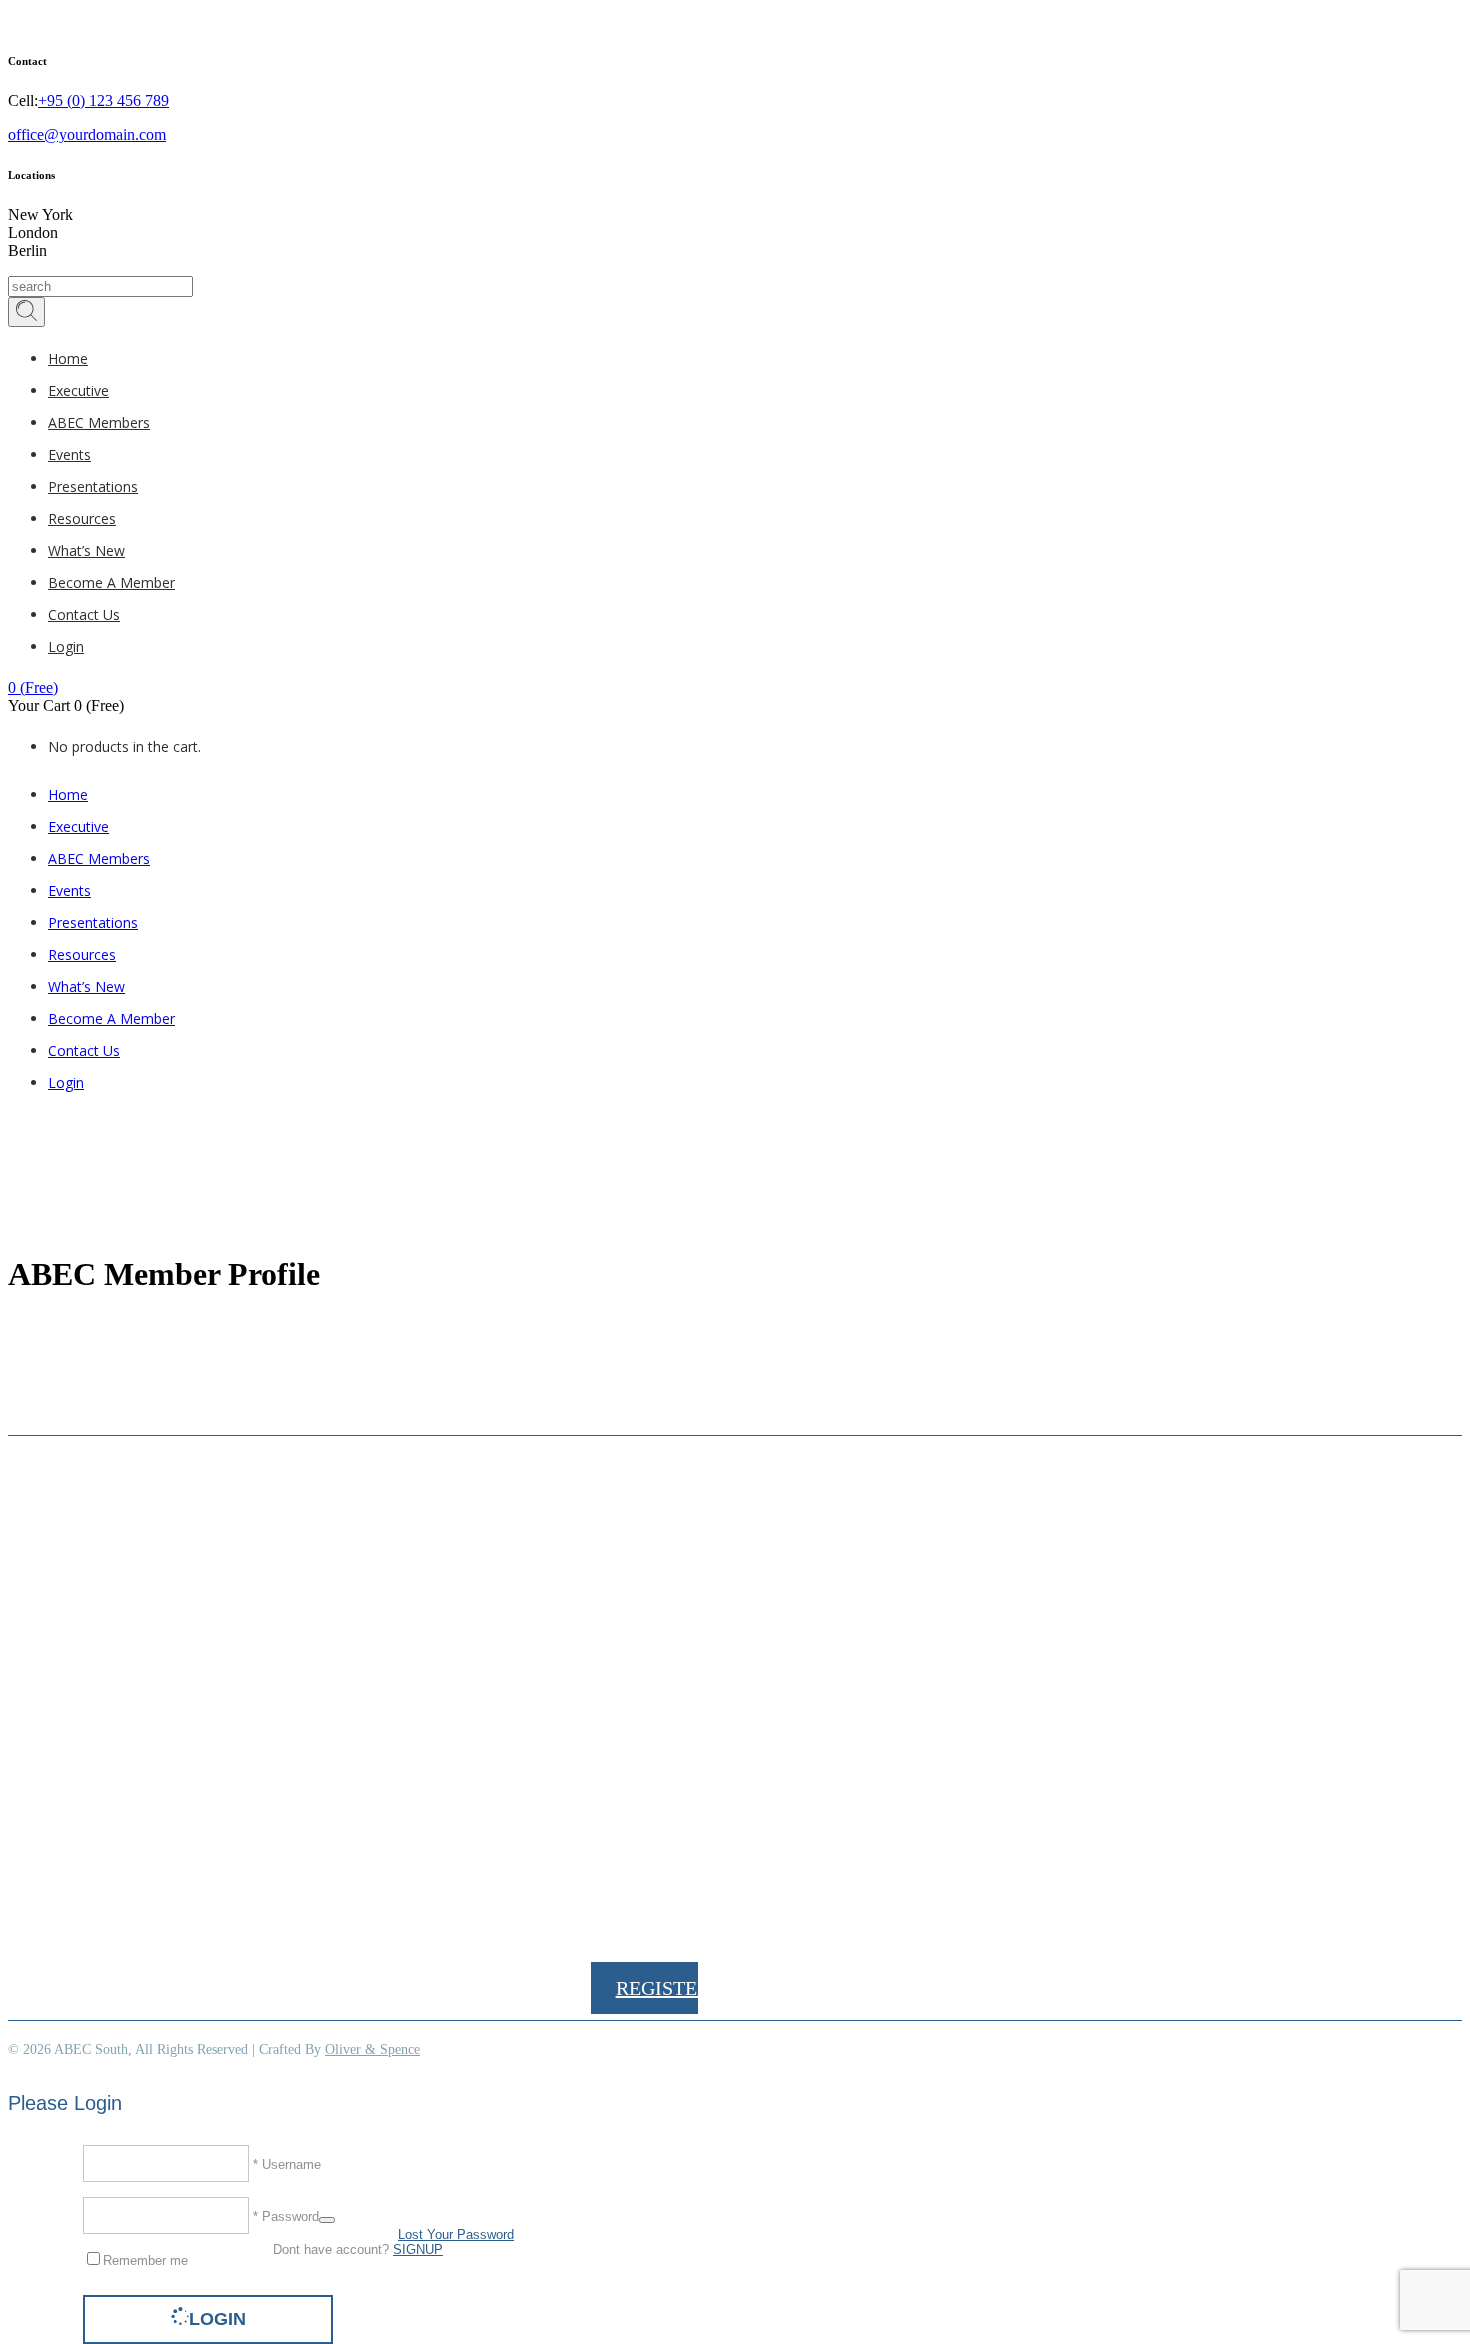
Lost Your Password (456, 2234)
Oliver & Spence (372, 2049)
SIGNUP (418, 2249)
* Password (284, 2215)
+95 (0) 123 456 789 (103, 100)
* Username (285, 2163)
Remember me (145, 2260)
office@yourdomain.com (87, 134)
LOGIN (217, 2319)
